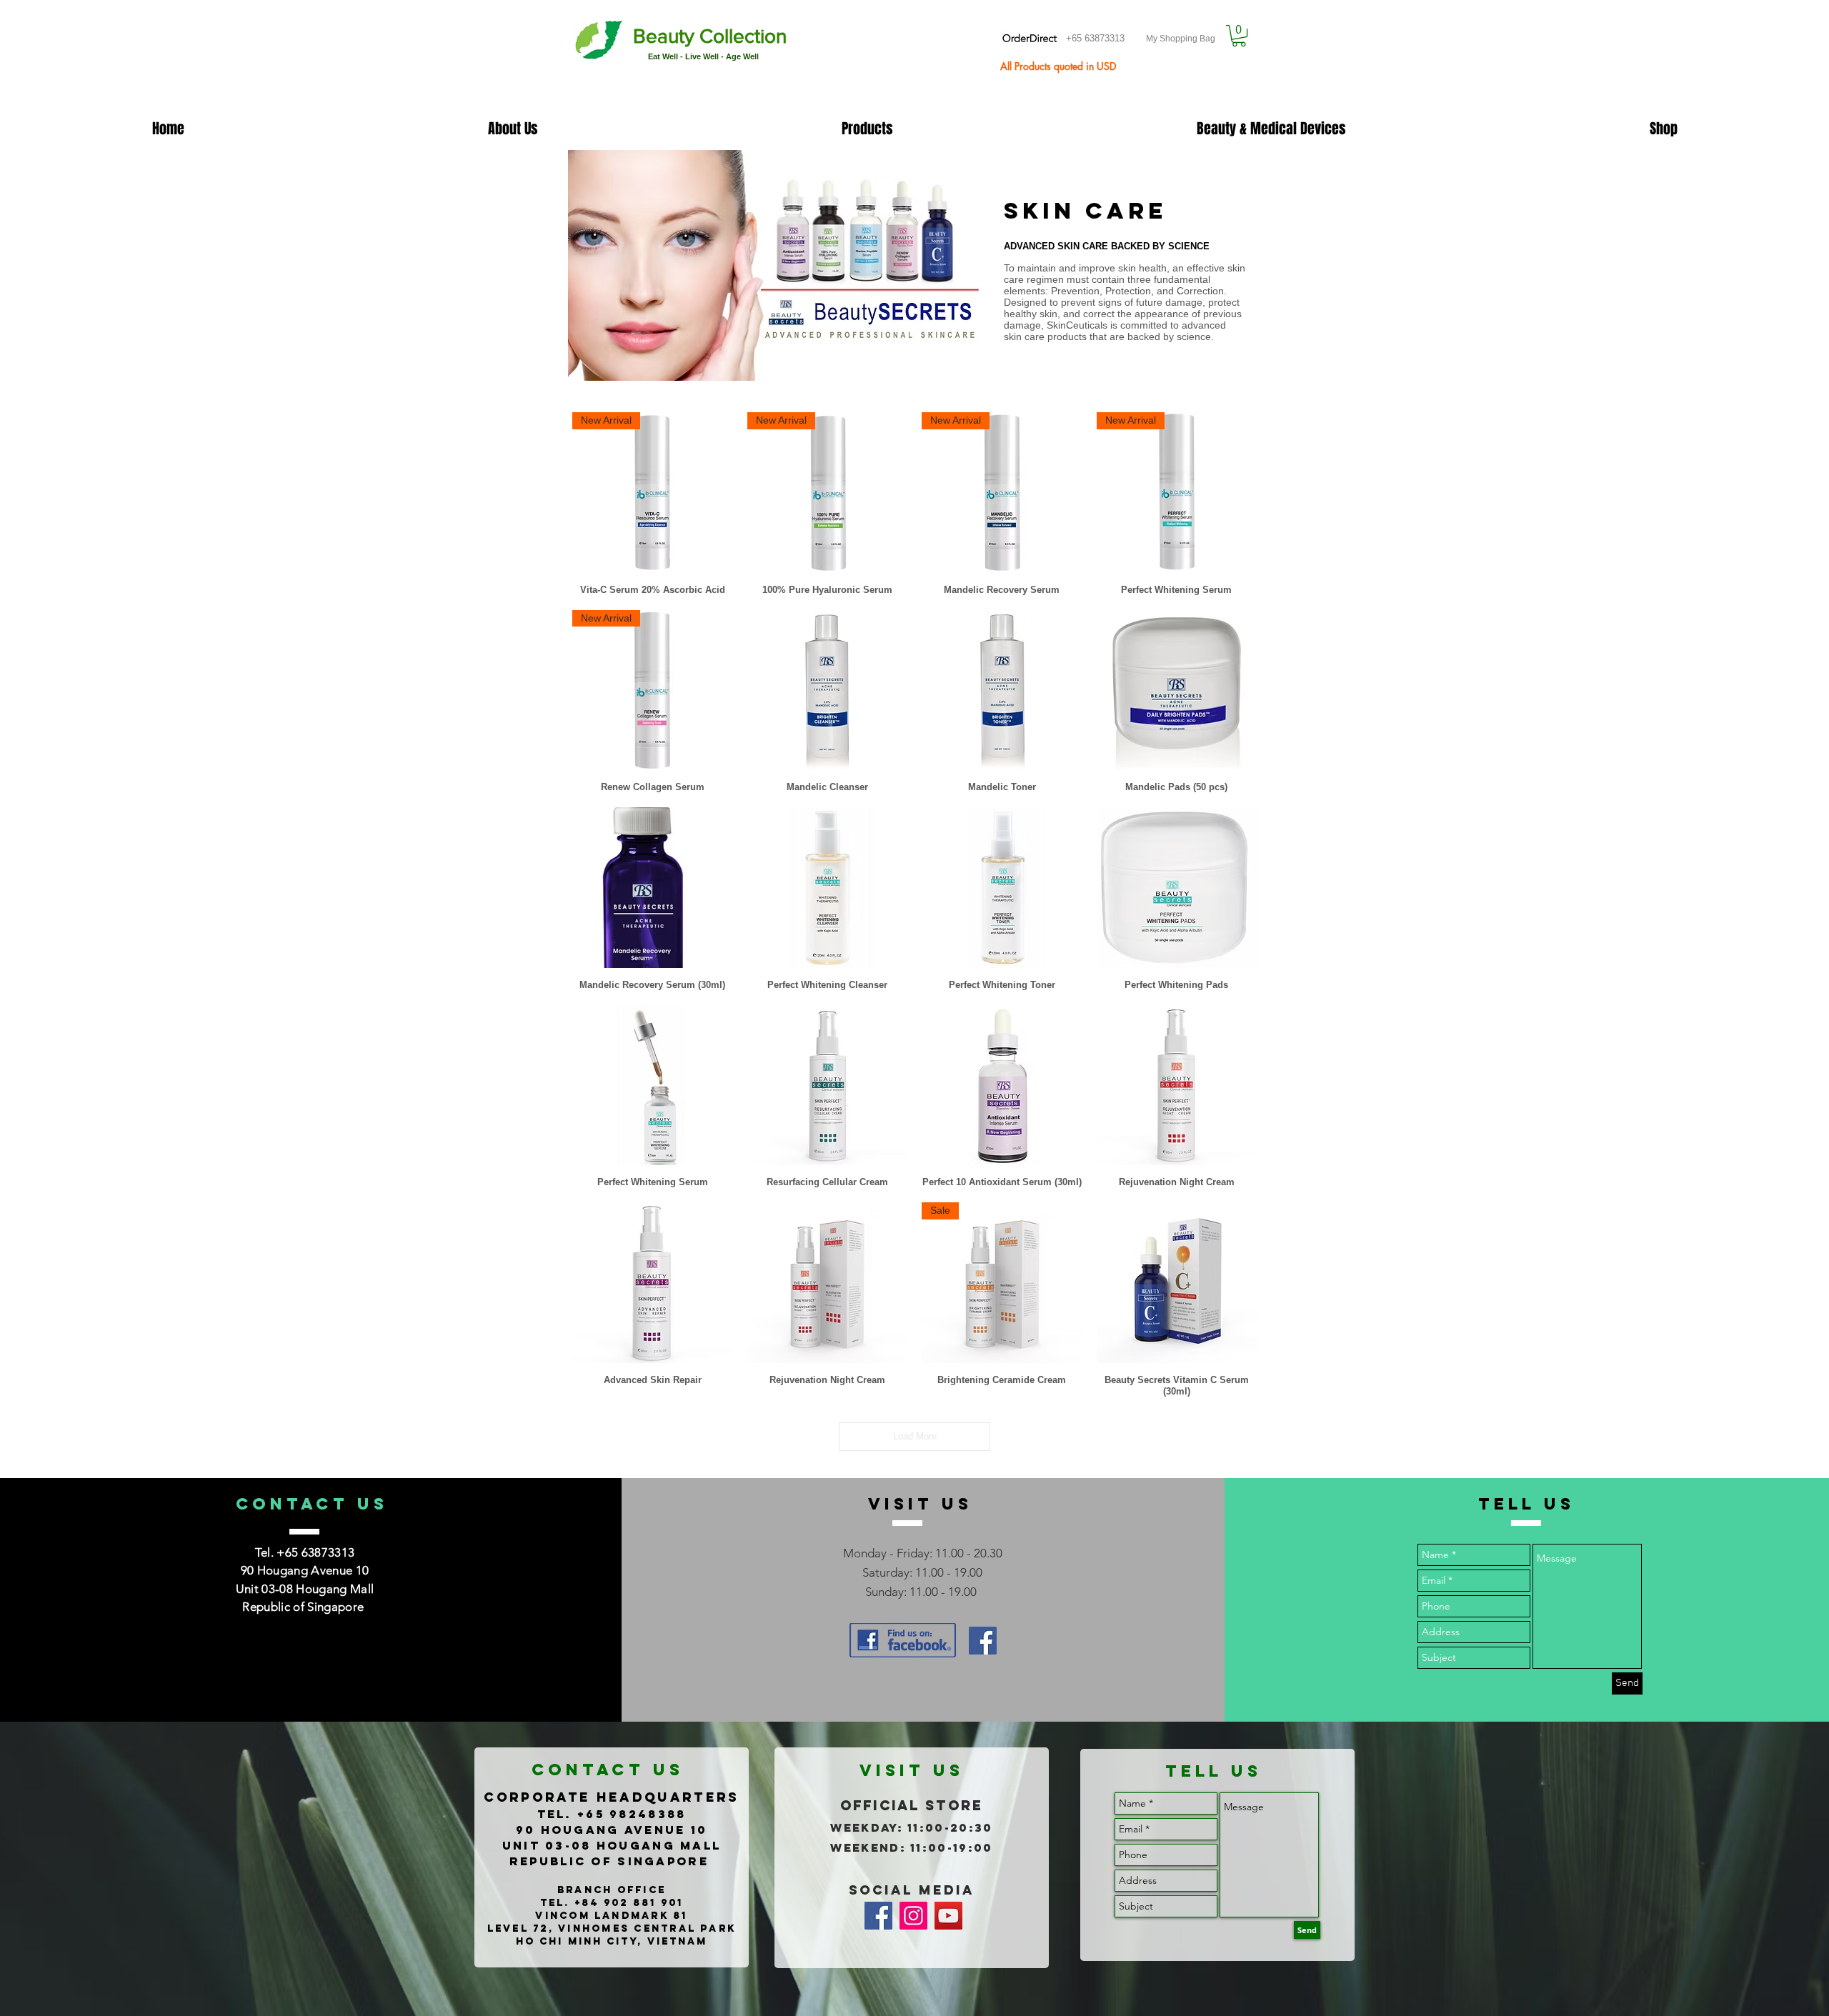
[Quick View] (828, 690)
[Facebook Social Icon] (983, 1641)
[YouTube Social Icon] (948, 1916)
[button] (1239, 36)
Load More (915, 1436)
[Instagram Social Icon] (913, 1916)
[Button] (682, 42)
